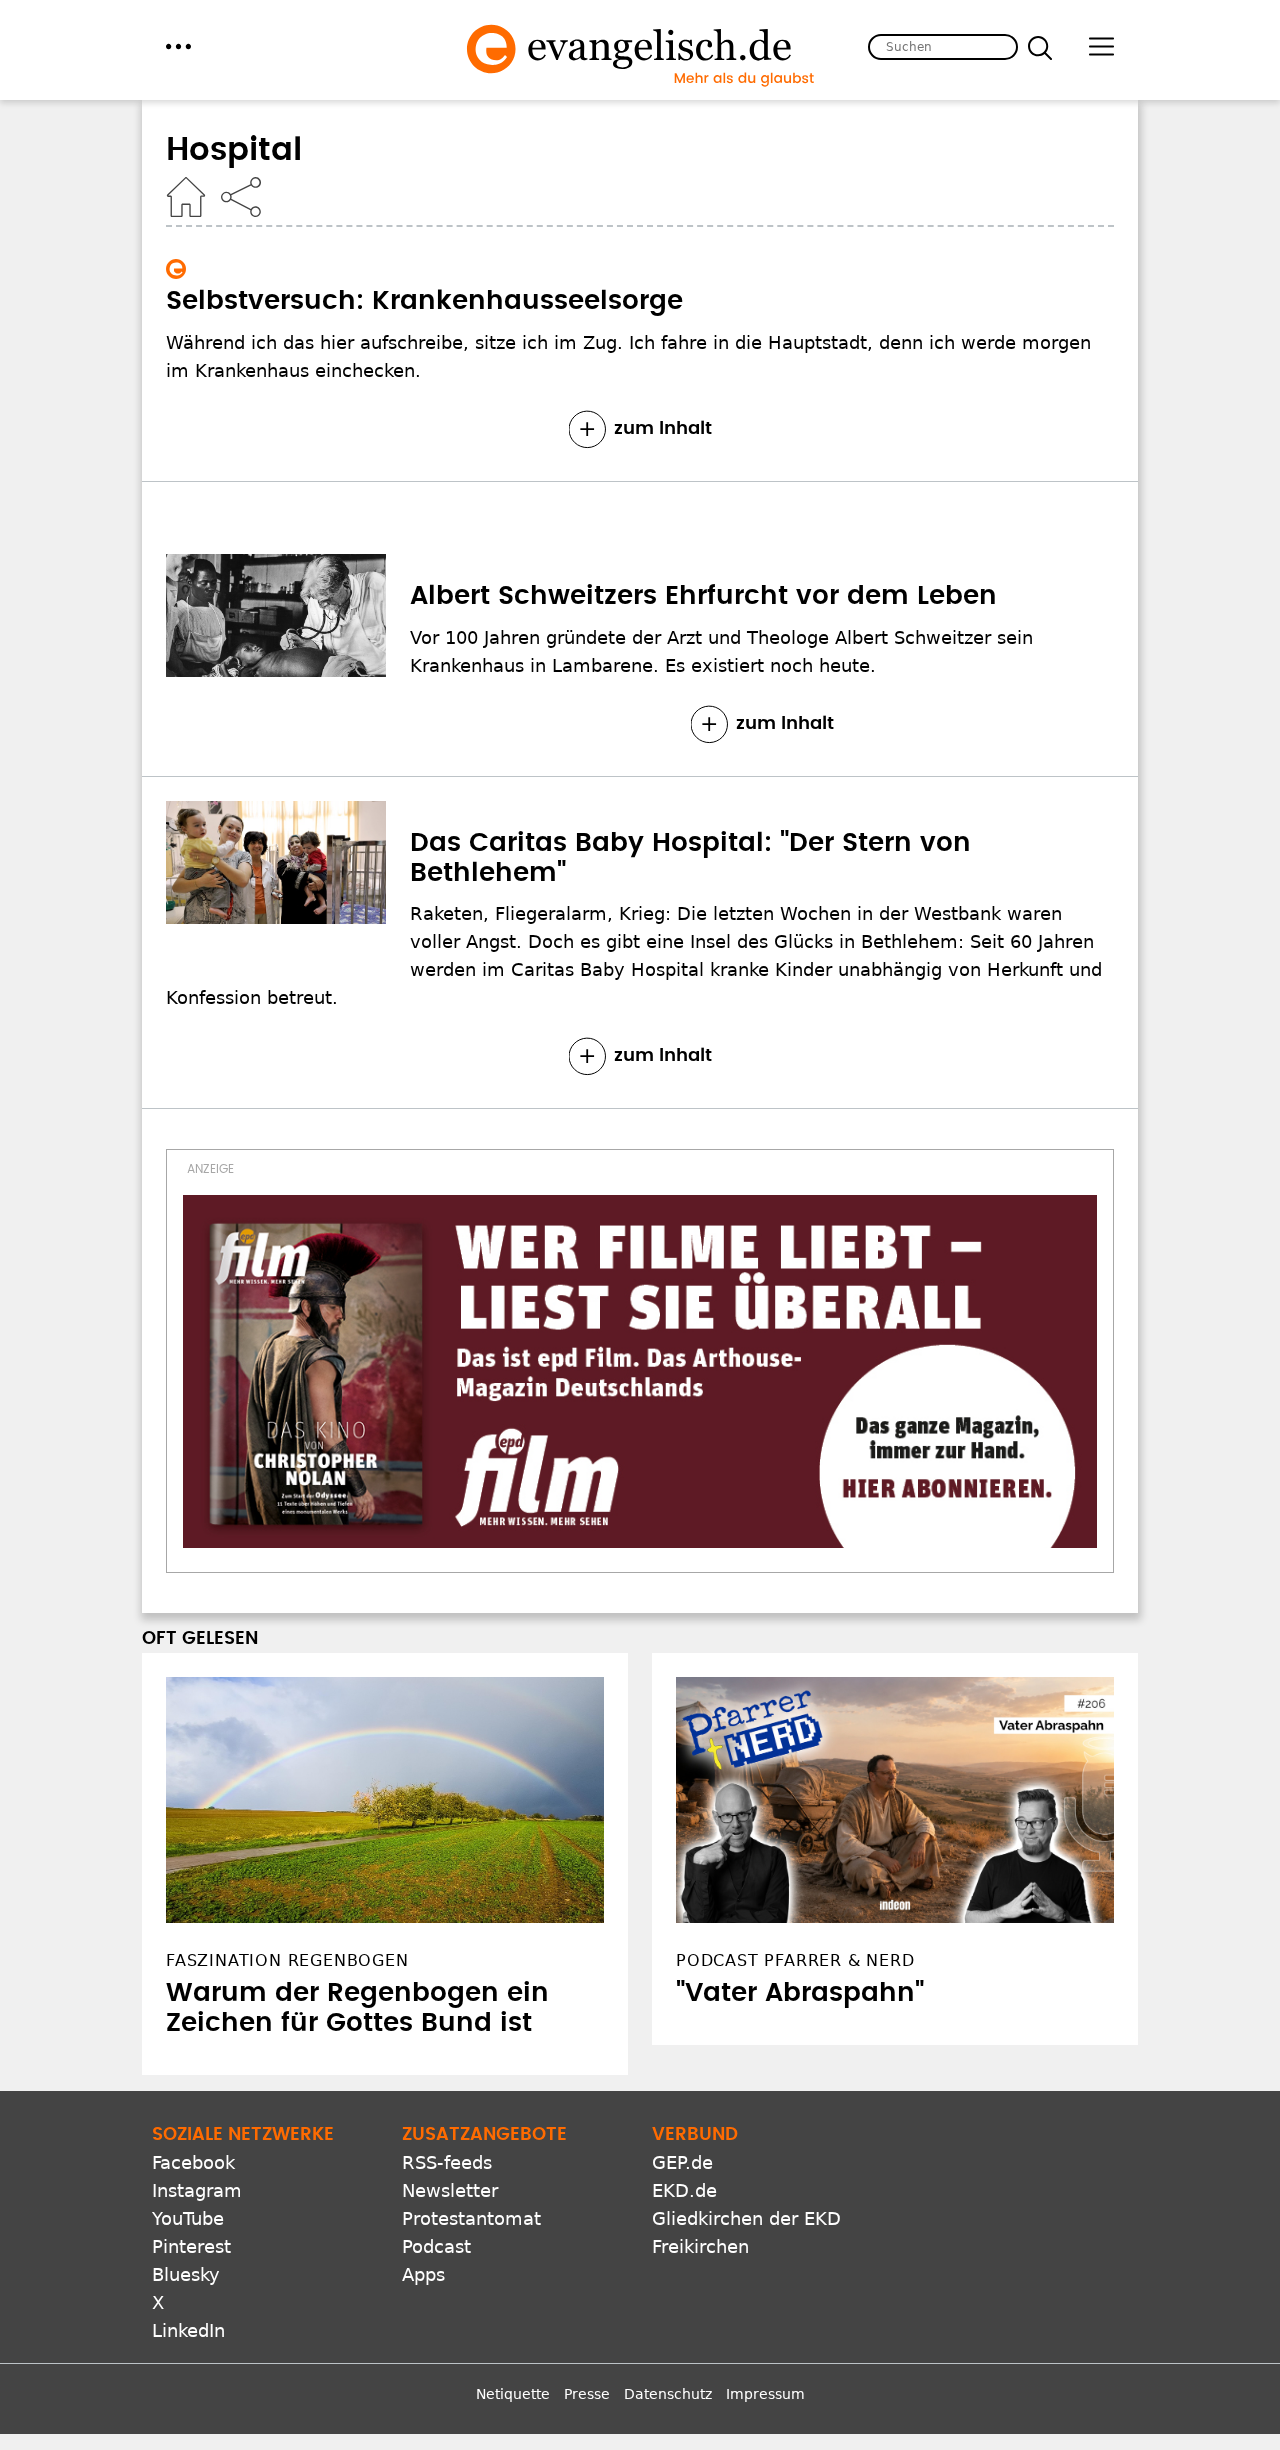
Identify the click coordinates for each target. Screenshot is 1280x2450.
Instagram (197, 2190)
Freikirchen (700, 2246)
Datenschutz (668, 2394)
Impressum (765, 2394)
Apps (423, 2274)
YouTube (188, 2218)
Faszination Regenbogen (287, 1960)
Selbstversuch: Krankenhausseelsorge (424, 301)
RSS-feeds (447, 2162)
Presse (587, 2394)
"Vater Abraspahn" (800, 1993)
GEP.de (682, 2162)
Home (186, 197)
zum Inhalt (663, 429)
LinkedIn (188, 2330)
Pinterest (191, 2246)
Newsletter (450, 2190)
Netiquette (513, 2394)
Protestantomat (471, 2218)
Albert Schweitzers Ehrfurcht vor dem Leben (703, 596)
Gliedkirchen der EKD (746, 2218)
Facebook (193, 2162)
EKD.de (684, 2190)
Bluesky (186, 2274)
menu (178, 46)
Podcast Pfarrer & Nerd (795, 1960)
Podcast (436, 2246)
